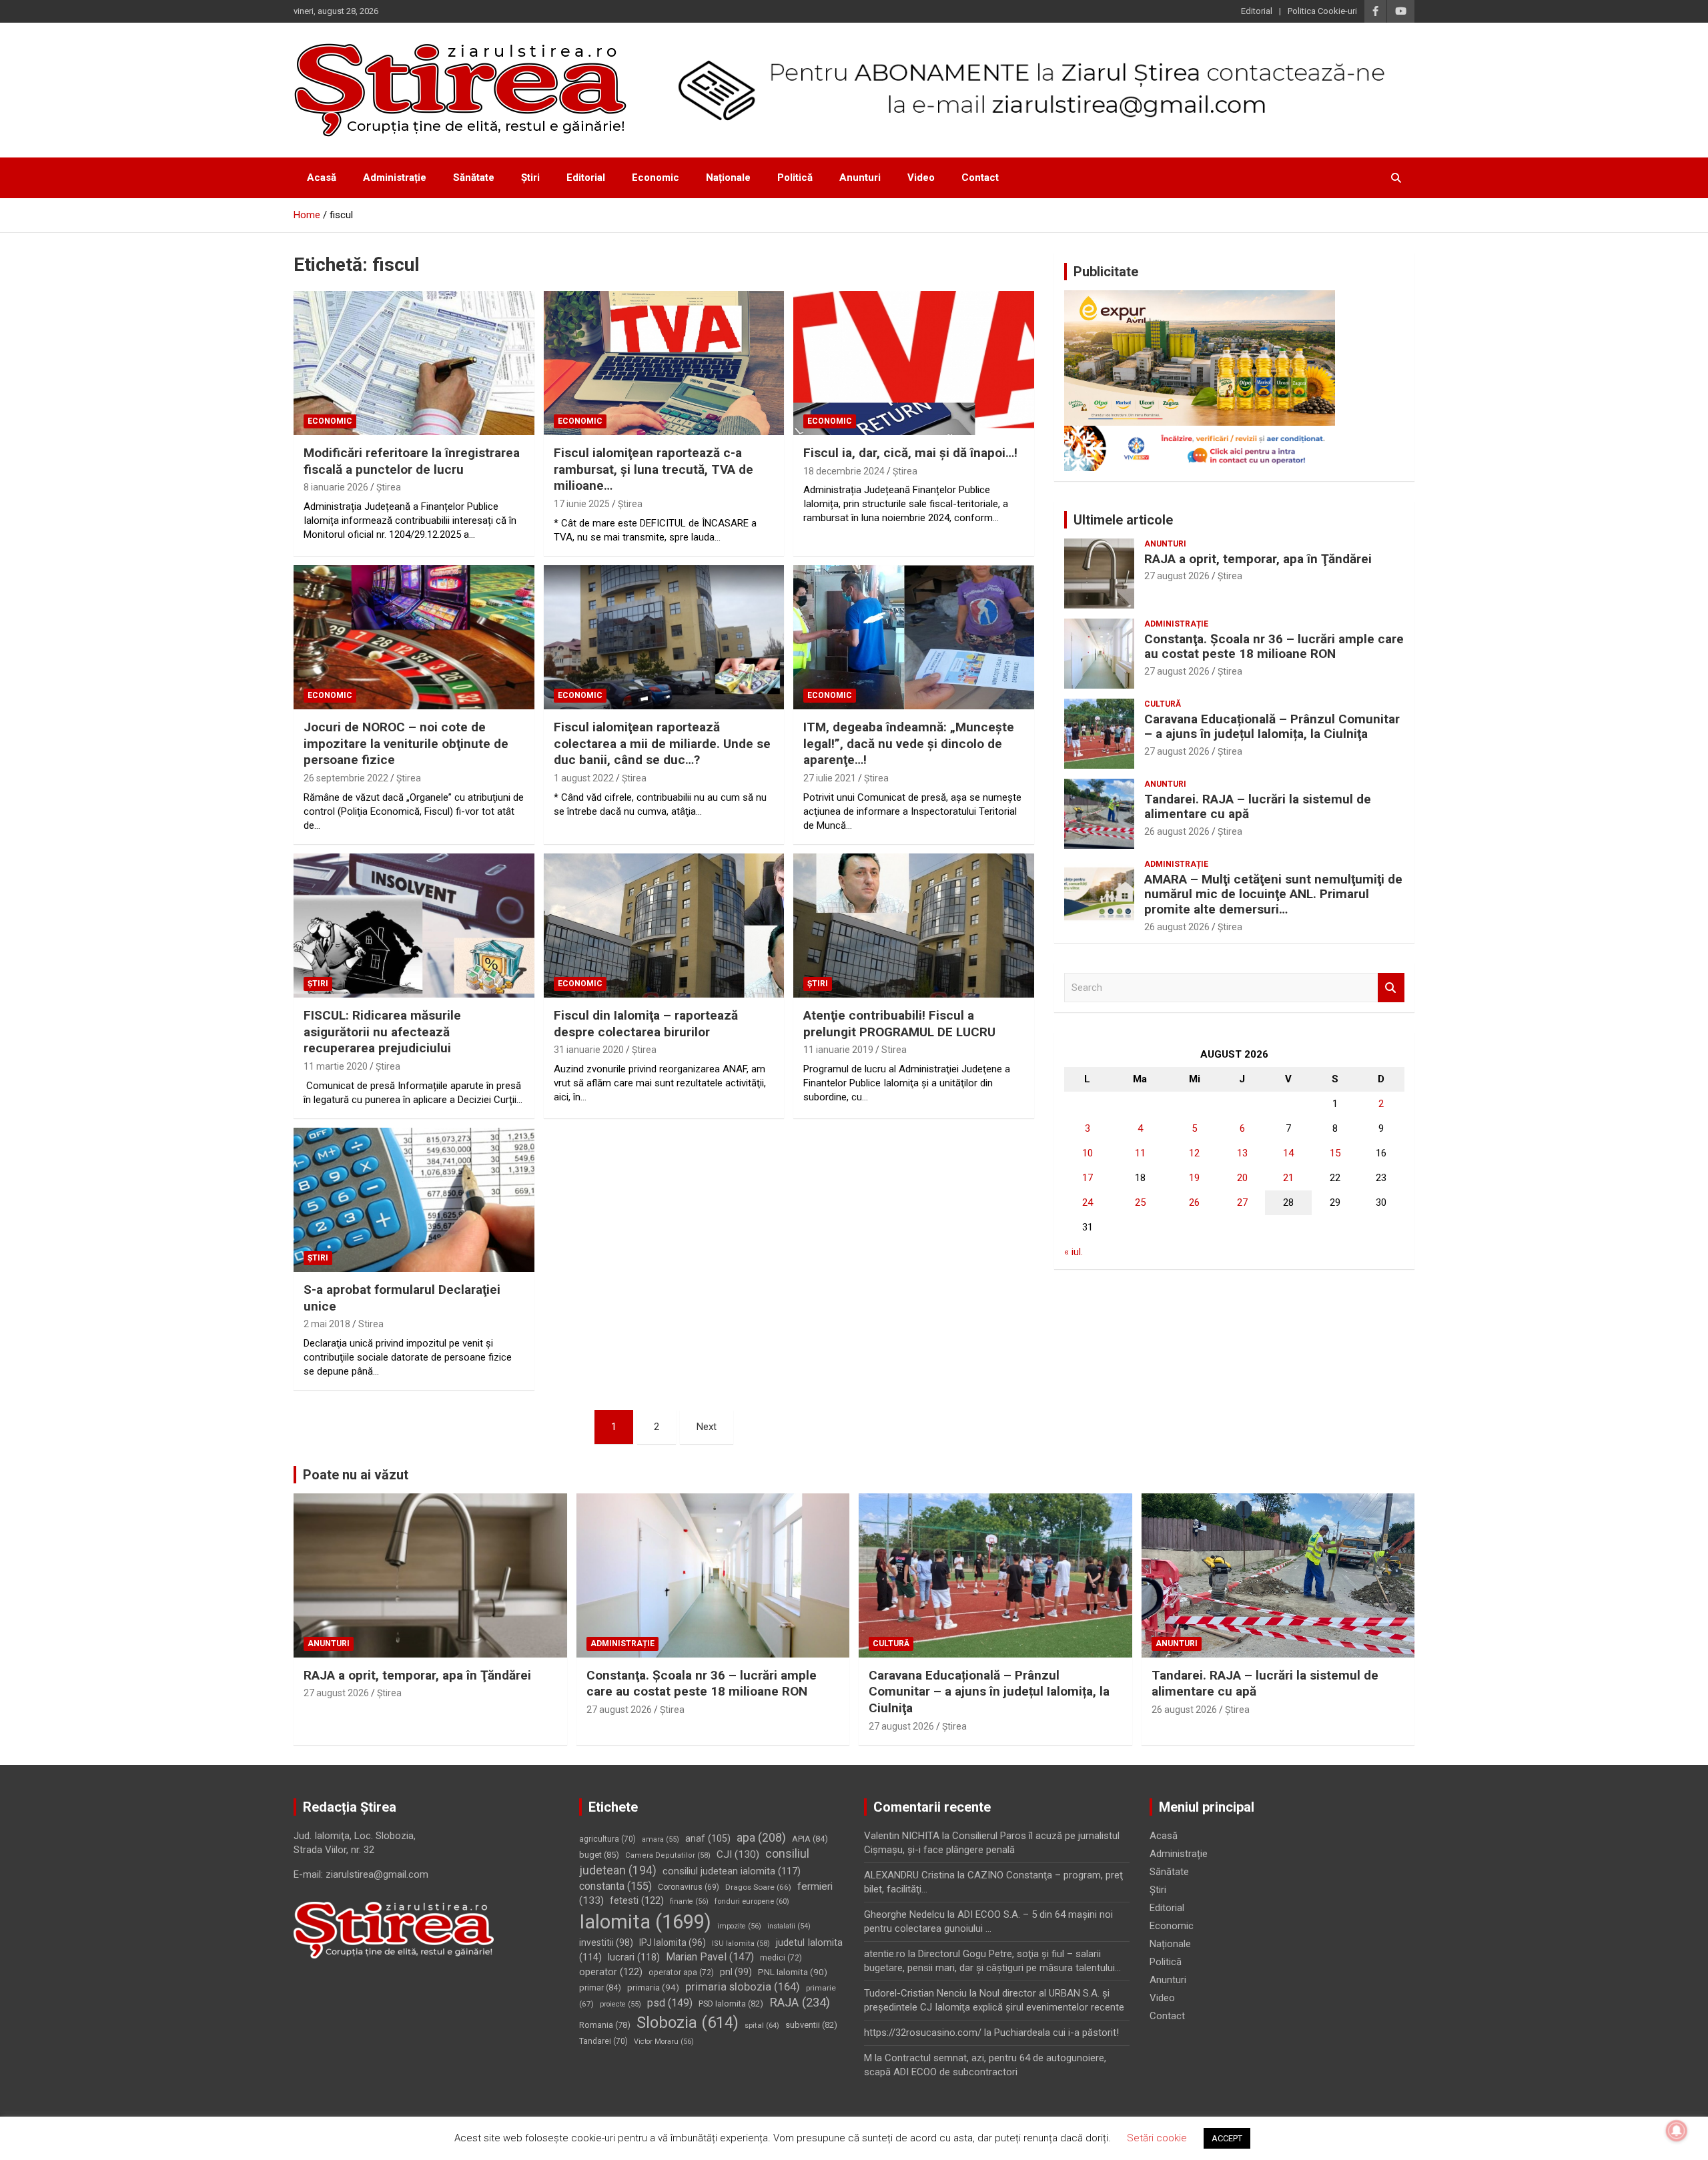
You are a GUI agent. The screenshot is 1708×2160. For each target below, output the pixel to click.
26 (1194, 1202)
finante (689, 1901)
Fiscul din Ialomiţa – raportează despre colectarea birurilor (646, 1024)
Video (921, 177)
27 (1242, 1202)
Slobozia (688, 2023)
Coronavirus (689, 1887)
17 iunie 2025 (582, 504)
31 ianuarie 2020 (589, 1050)
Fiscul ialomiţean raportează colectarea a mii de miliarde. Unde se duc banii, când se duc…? (662, 743)
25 (1140, 1202)
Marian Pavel (710, 1957)
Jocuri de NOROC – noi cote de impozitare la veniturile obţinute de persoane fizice (406, 743)
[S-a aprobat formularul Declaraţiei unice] (414, 1200)
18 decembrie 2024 (844, 471)
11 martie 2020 (336, 1066)
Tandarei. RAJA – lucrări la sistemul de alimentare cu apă (1258, 807)
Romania (605, 2025)
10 (1088, 1153)
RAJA (800, 2003)
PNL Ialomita (793, 1972)
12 (1194, 1153)
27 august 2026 (1177, 576)
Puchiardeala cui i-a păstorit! (1056, 2033)
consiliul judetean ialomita (732, 1871)
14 (1288, 1153)
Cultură (1163, 704)
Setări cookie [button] (1157, 2138)
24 (1088, 1202)
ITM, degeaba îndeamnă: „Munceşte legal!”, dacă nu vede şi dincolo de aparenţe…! (909, 743)
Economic (656, 177)
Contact (980, 177)
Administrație (395, 177)
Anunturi (860, 177)
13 (1242, 1153)
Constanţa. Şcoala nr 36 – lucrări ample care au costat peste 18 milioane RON (1274, 647)
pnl (736, 1972)
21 (1288, 1178)
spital (762, 2025)
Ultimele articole (1123, 520)
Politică (795, 177)
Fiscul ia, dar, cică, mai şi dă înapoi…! (910, 453)
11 (1140, 1153)
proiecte (620, 2004)
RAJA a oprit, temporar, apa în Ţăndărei (1258, 559)
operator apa (681, 1972)
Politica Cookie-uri (1322, 11)
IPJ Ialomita (673, 1942)
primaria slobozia (743, 1987)
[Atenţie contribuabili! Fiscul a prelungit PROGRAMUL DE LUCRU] (914, 926)
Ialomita (645, 1922)
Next (707, 1427)
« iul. (1074, 1252)
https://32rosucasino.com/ (923, 2033)
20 (1242, 1178)
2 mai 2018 (327, 1324)
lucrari (634, 1957)
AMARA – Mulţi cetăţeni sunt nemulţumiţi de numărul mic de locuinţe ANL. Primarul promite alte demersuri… (1273, 894)
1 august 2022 (584, 778)
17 (1088, 1178)
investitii (606, 1942)
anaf (708, 1838)
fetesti (637, 1900)
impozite (739, 1926)
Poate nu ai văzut (356, 1475)
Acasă (322, 177)
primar (600, 1988)
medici (781, 1958)
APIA (810, 1839)
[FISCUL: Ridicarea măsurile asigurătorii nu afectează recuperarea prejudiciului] (414, 926)
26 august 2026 (1177, 831)
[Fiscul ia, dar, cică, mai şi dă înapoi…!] (914, 363)
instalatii (789, 1926)
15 (1335, 1153)
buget (599, 1855)
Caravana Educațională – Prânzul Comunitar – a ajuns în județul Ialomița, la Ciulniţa (1272, 727)
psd (670, 2003)
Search (1391, 988)
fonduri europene (752, 1901)
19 (1194, 1178)
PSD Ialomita (731, 2004)
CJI (738, 1854)
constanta (615, 1886)
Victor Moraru (664, 2042)
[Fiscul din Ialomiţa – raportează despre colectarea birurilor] (664, 926)
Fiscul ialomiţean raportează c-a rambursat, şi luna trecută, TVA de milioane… (654, 469)
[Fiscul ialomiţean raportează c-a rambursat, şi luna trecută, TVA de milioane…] (664, 363)
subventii (811, 2025)
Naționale (728, 177)
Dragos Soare (758, 1887)
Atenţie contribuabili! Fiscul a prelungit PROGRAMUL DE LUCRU (899, 1024)
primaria (653, 1987)
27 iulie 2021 (830, 778)
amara (661, 1839)
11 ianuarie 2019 (838, 1050)
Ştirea (389, 487)
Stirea (894, 1050)
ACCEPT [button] (1227, 2138)
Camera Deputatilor (668, 1855)
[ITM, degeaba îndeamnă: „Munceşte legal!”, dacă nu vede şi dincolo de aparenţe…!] (914, 637)
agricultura (607, 1839)
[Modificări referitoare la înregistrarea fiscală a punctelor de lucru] (414, 363)
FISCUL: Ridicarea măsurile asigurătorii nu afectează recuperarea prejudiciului (382, 1032)
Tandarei (603, 2041)
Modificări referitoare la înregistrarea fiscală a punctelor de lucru (412, 461)
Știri (530, 177)
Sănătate (474, 177)
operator (611, 1972)
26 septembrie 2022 (346, 778)
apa (761, 1837)
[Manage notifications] (1677, 2131)
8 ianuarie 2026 (336, 487)
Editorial (1257, 11)
